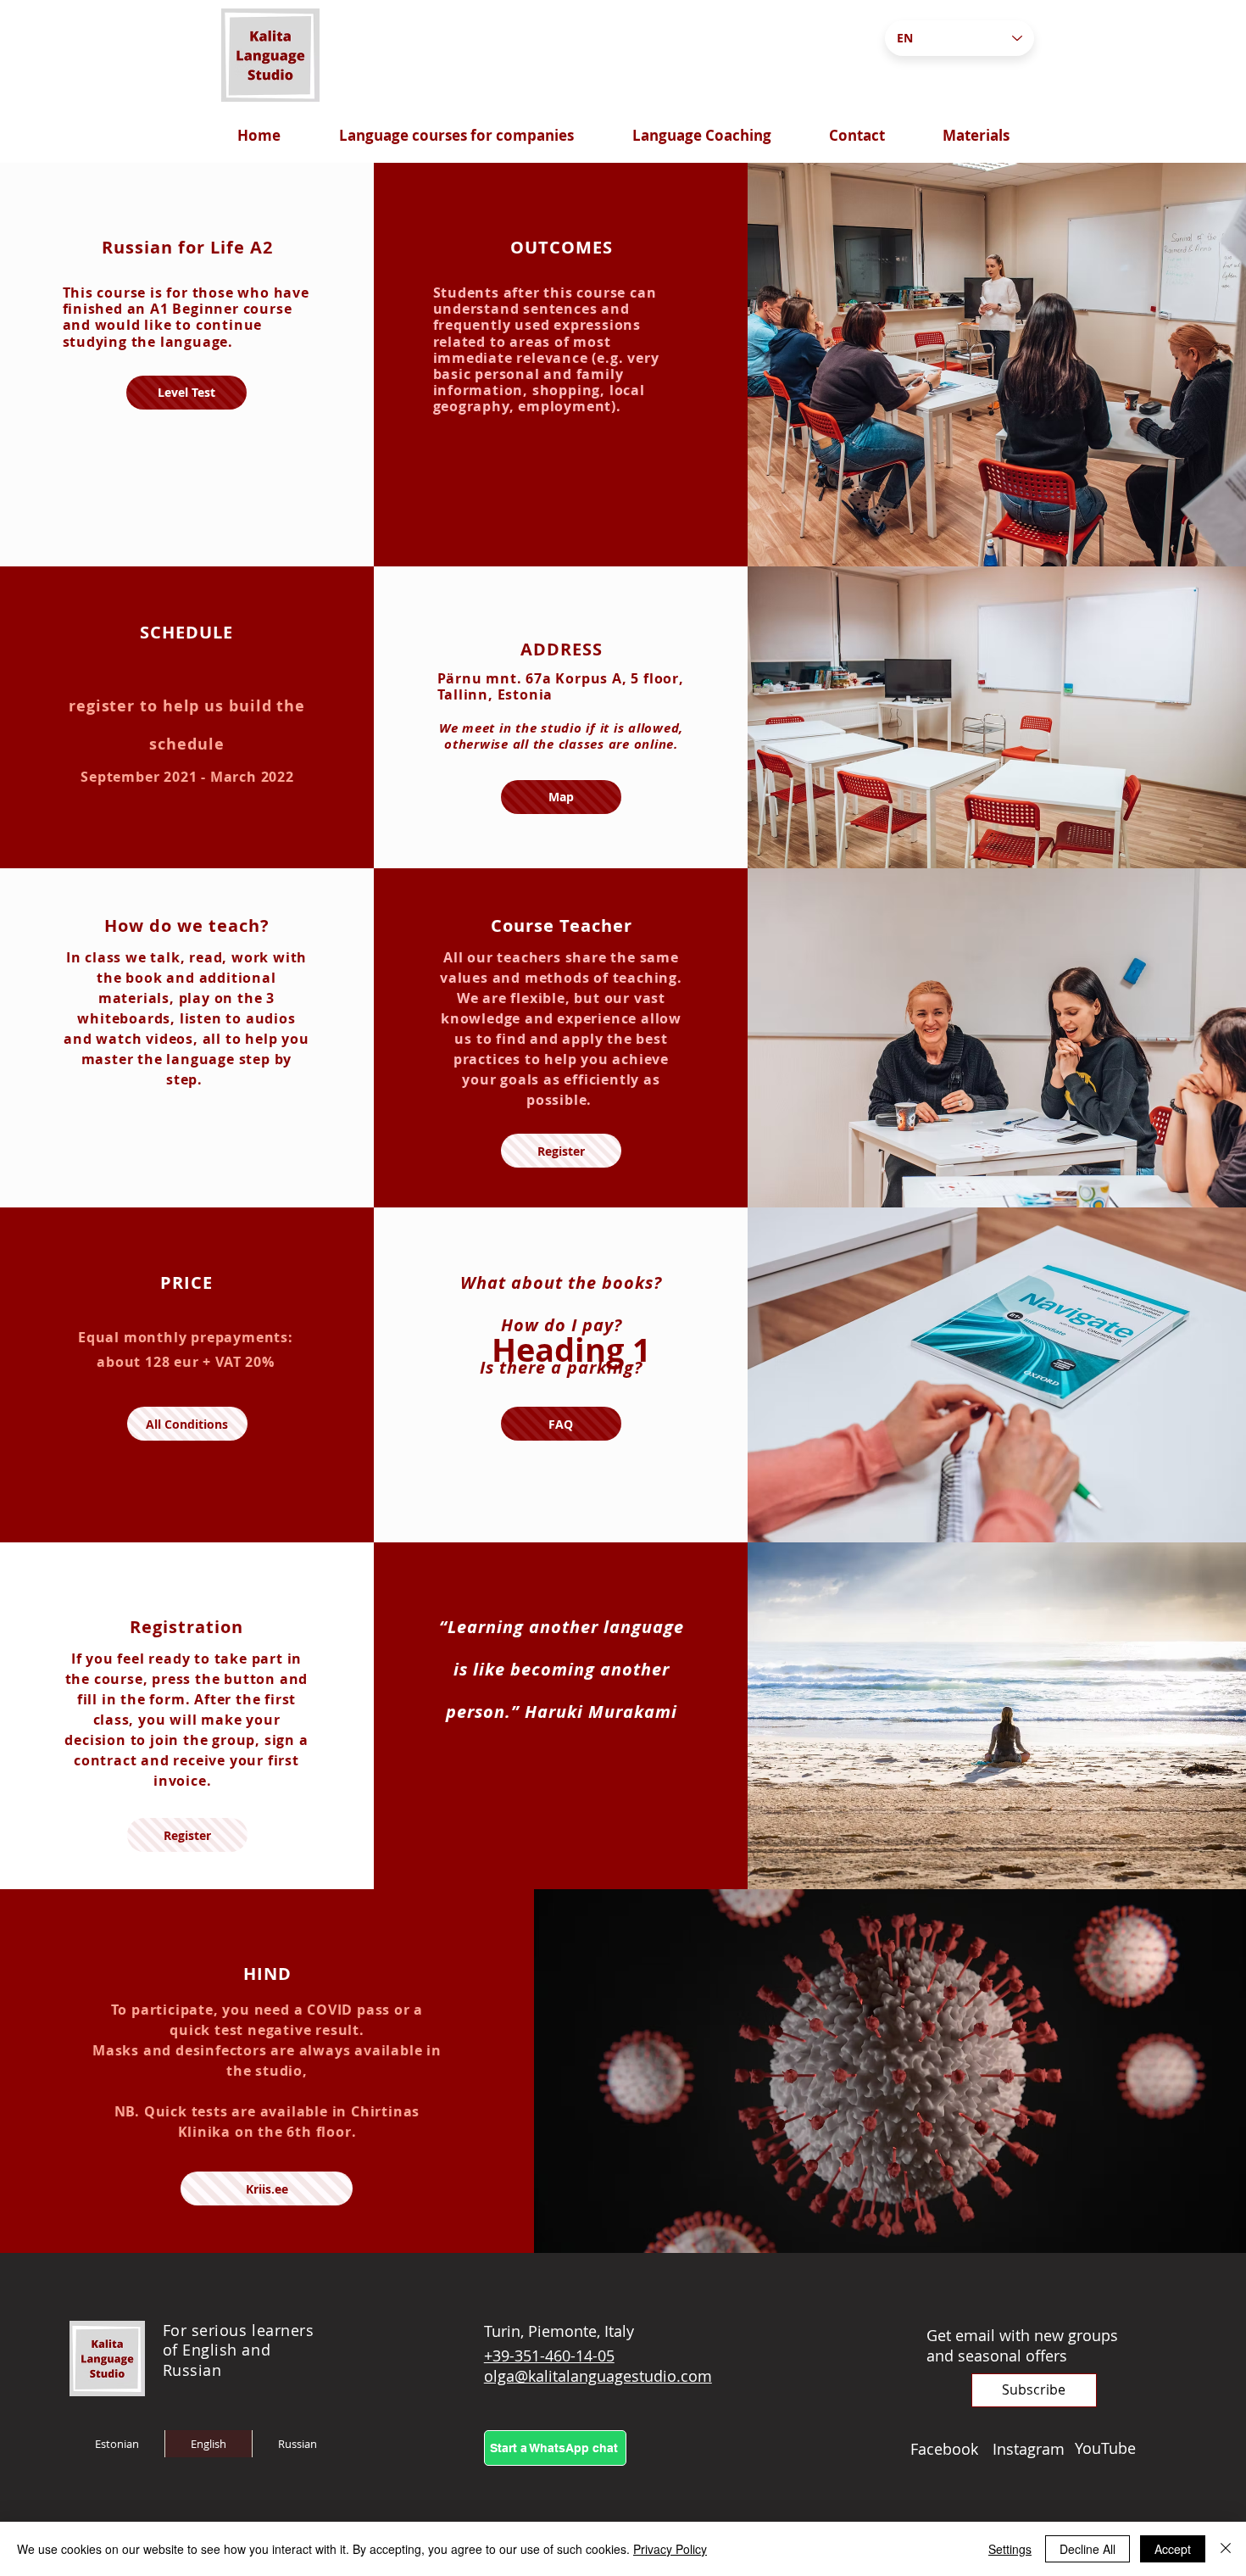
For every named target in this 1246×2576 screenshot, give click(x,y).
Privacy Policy (670, 2549)
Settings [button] (1010, 2549)
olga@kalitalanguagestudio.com (598, 2376)
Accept (1173, 2549)
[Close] (1226, 2549)
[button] (1034, 2390)
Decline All (1087, 2549)
